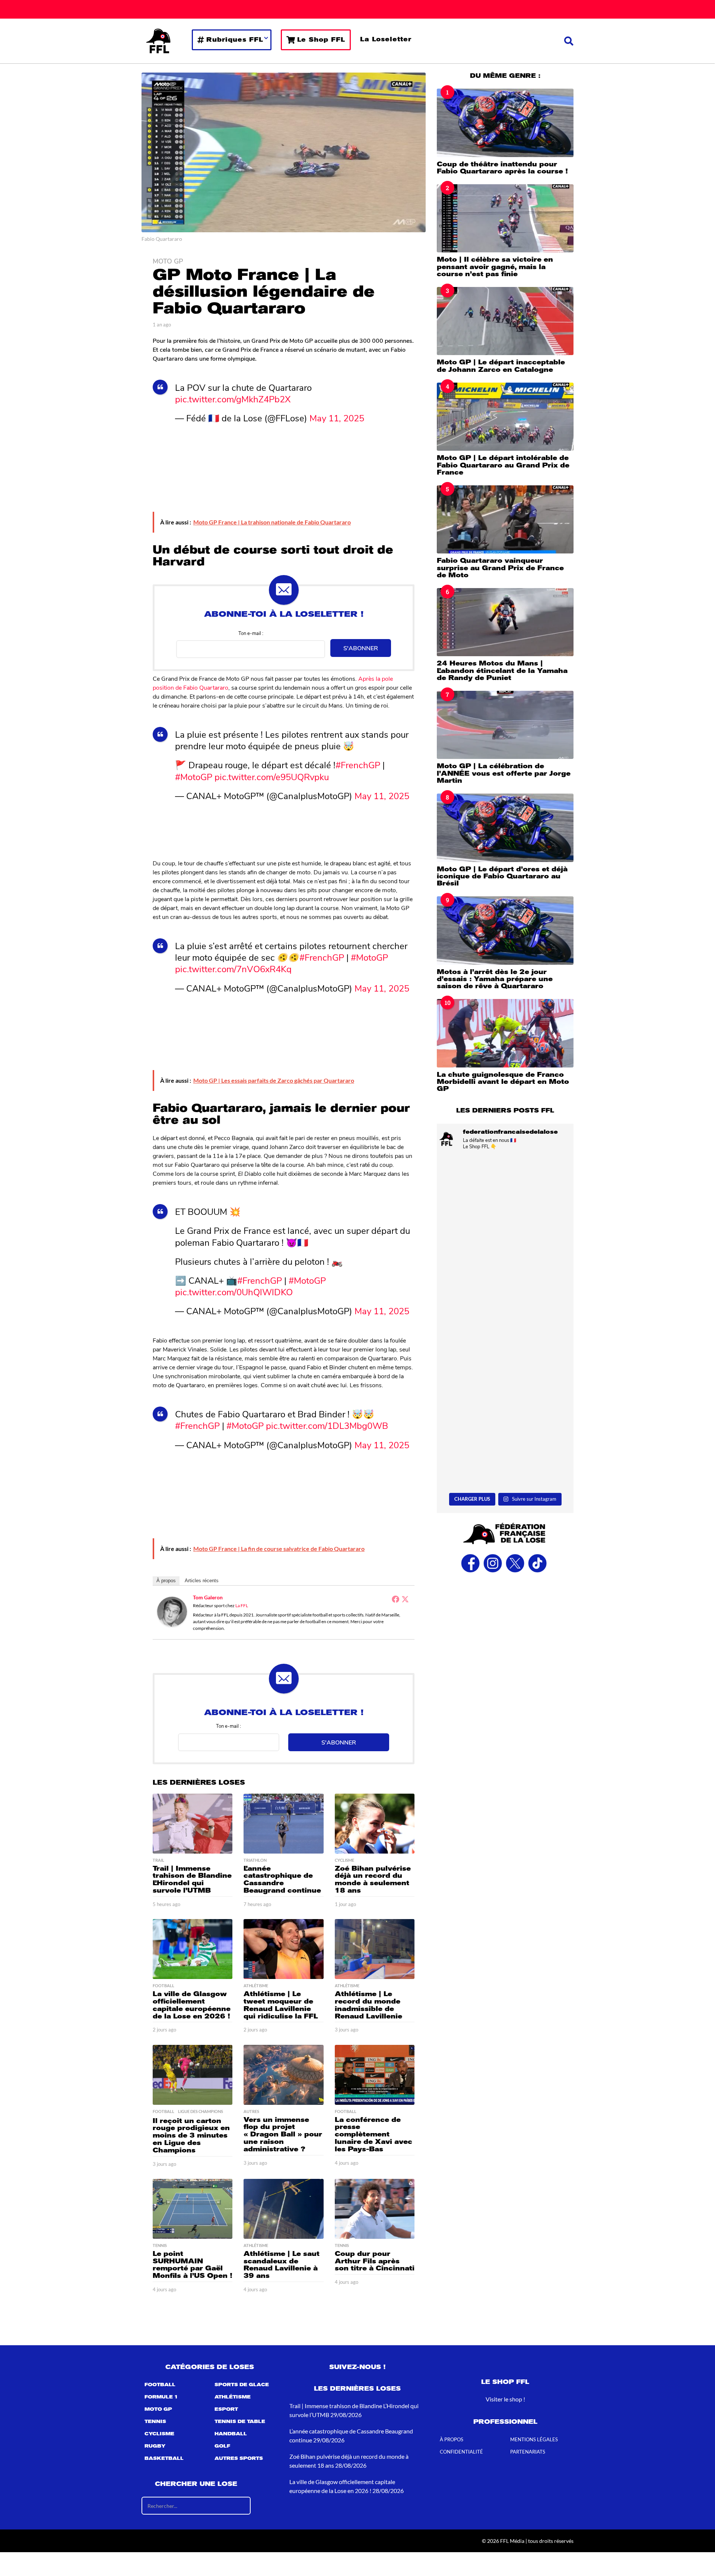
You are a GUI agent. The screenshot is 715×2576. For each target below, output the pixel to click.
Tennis (160, 2245)
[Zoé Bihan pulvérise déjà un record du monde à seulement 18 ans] (375, 1824)
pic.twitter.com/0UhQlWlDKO (234, 1292)
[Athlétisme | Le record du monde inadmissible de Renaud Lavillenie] (375, 1949)
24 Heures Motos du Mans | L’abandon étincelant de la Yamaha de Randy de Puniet (502, 671)
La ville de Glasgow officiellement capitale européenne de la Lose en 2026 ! (192, 2005)
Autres (251, 2111)
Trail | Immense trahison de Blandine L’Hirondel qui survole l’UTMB (192, 1879)
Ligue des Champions (201, 2111)
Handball (231, 2434)
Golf (222, 2446)
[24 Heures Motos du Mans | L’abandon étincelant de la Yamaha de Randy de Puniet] (505, 622)
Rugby (155, 2446)
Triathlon (255, 1860)
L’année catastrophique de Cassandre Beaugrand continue (282, 1879)
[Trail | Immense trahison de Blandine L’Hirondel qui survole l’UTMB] (193, 1824)
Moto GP (168, 261)
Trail (158, 1860)
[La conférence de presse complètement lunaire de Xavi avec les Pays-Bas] (375, 2075)
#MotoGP (194, 776)
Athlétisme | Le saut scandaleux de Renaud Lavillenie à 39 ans (282, 2265)
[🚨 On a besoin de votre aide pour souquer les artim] (505, 1281)
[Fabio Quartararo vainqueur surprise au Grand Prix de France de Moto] (505, 519)
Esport (226, 2410)
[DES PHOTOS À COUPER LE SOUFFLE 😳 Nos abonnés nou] (505, 1448)
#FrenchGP (358, 764)
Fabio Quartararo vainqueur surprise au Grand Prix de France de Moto (500, 568)
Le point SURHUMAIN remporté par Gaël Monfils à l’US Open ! (193, 2265)
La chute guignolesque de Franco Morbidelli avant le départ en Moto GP (503, 1082)
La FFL (242, 1605)
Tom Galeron (208, 1597)
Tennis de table (240, 2422)
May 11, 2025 (337, 418)
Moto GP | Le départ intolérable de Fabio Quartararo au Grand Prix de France (503, 465)
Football (163, 1986)
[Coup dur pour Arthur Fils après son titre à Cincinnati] (375, 2209)
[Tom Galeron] (172, 1611)
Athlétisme (256, 1986)
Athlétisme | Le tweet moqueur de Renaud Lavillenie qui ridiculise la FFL (281, 2005)
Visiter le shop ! (505, 2399)
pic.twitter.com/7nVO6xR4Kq (233, 968)
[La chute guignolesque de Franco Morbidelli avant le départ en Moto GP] (505, 1033)
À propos (166, 1581)
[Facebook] (395, 1599)
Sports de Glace (242, 2385)
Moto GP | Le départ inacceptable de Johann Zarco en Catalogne (501, 366)
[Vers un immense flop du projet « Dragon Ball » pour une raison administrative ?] (283, 2075)
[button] (569, 41)
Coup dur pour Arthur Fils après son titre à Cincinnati (375, 2261)
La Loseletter (386, 39)
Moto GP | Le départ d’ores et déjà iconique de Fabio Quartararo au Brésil (502, 876)
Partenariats (528, 2452)
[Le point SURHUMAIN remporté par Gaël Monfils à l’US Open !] (193, 2209)
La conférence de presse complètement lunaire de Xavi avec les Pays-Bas (374, 2134)
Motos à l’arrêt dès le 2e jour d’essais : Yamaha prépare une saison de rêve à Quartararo (495, 979)
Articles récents (202, 1581)
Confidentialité (461, 2452)
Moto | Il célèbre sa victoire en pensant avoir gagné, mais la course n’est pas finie (495, 267)
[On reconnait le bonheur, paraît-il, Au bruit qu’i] (505, 1365)
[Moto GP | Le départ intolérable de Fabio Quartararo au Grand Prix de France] (505, 417)
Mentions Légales (534, 2440)
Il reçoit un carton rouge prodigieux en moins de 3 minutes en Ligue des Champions (191, 2136)
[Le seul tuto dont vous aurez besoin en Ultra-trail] (505, 1197)
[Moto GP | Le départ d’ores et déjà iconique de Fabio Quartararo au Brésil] (505, 828)
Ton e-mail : (251, 633)
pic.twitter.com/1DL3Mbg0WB (327, 1425)
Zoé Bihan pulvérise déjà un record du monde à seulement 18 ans (373, 1879)
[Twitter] (405, 1599)
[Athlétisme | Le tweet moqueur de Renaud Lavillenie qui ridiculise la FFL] (283, 1949)
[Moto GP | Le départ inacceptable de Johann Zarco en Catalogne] (505, 321)
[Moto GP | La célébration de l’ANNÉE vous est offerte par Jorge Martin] (505, 725)
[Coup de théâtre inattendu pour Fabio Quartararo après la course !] (505, 123)
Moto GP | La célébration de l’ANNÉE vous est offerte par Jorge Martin (504, 773)
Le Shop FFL (321, 40)
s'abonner (361, 648)
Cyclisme (344, 1860)
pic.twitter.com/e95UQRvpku (272, 776)
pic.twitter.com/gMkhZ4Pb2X (233, 399)
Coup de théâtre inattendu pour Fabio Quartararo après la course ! (502, 168)
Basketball (164, 2459)
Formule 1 (161, 2397)
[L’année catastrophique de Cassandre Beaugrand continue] (283, 1824)
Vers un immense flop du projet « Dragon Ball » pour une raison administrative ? (283, 2134)
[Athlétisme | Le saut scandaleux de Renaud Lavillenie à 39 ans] (283, 2209)
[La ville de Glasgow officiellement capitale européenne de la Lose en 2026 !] (193, 1949)
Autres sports (239, 2459)
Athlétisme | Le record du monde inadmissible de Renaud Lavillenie (368, 2005)
